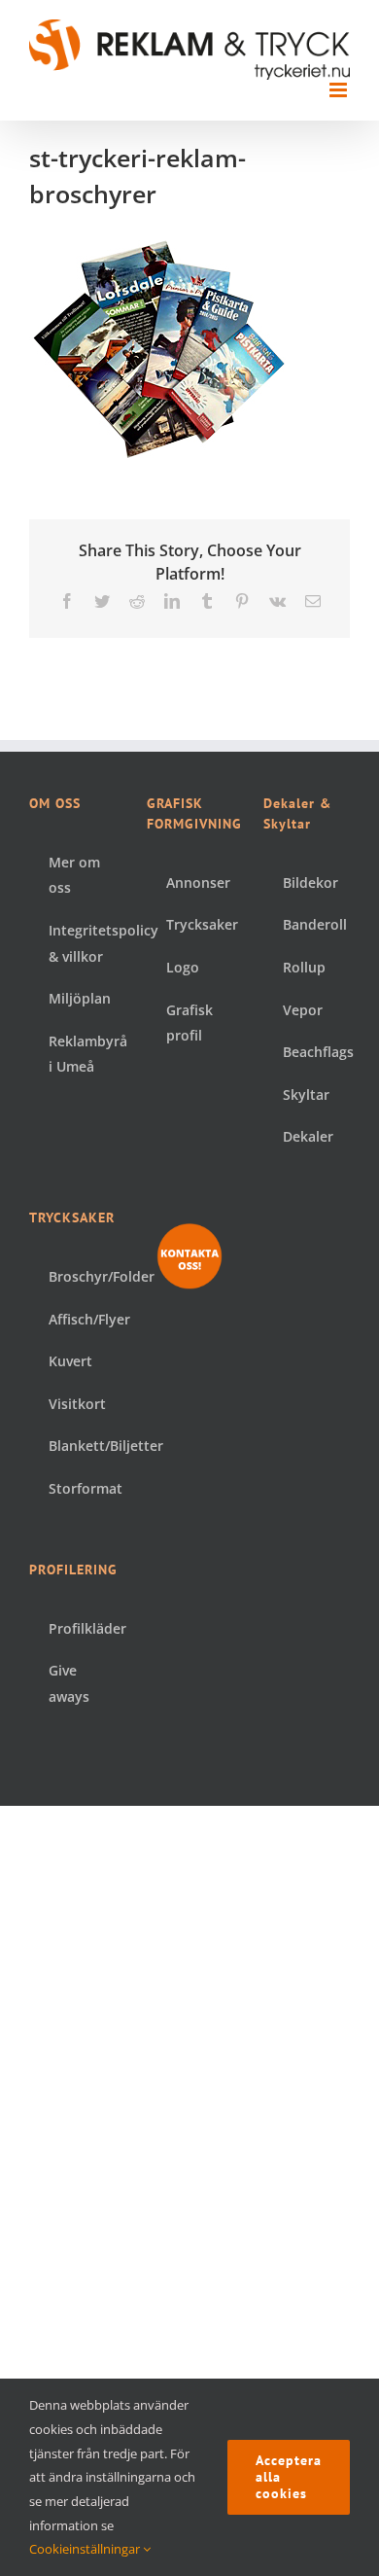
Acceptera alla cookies (289, 2477)
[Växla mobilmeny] (340, 90)
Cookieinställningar (86, 2549)
